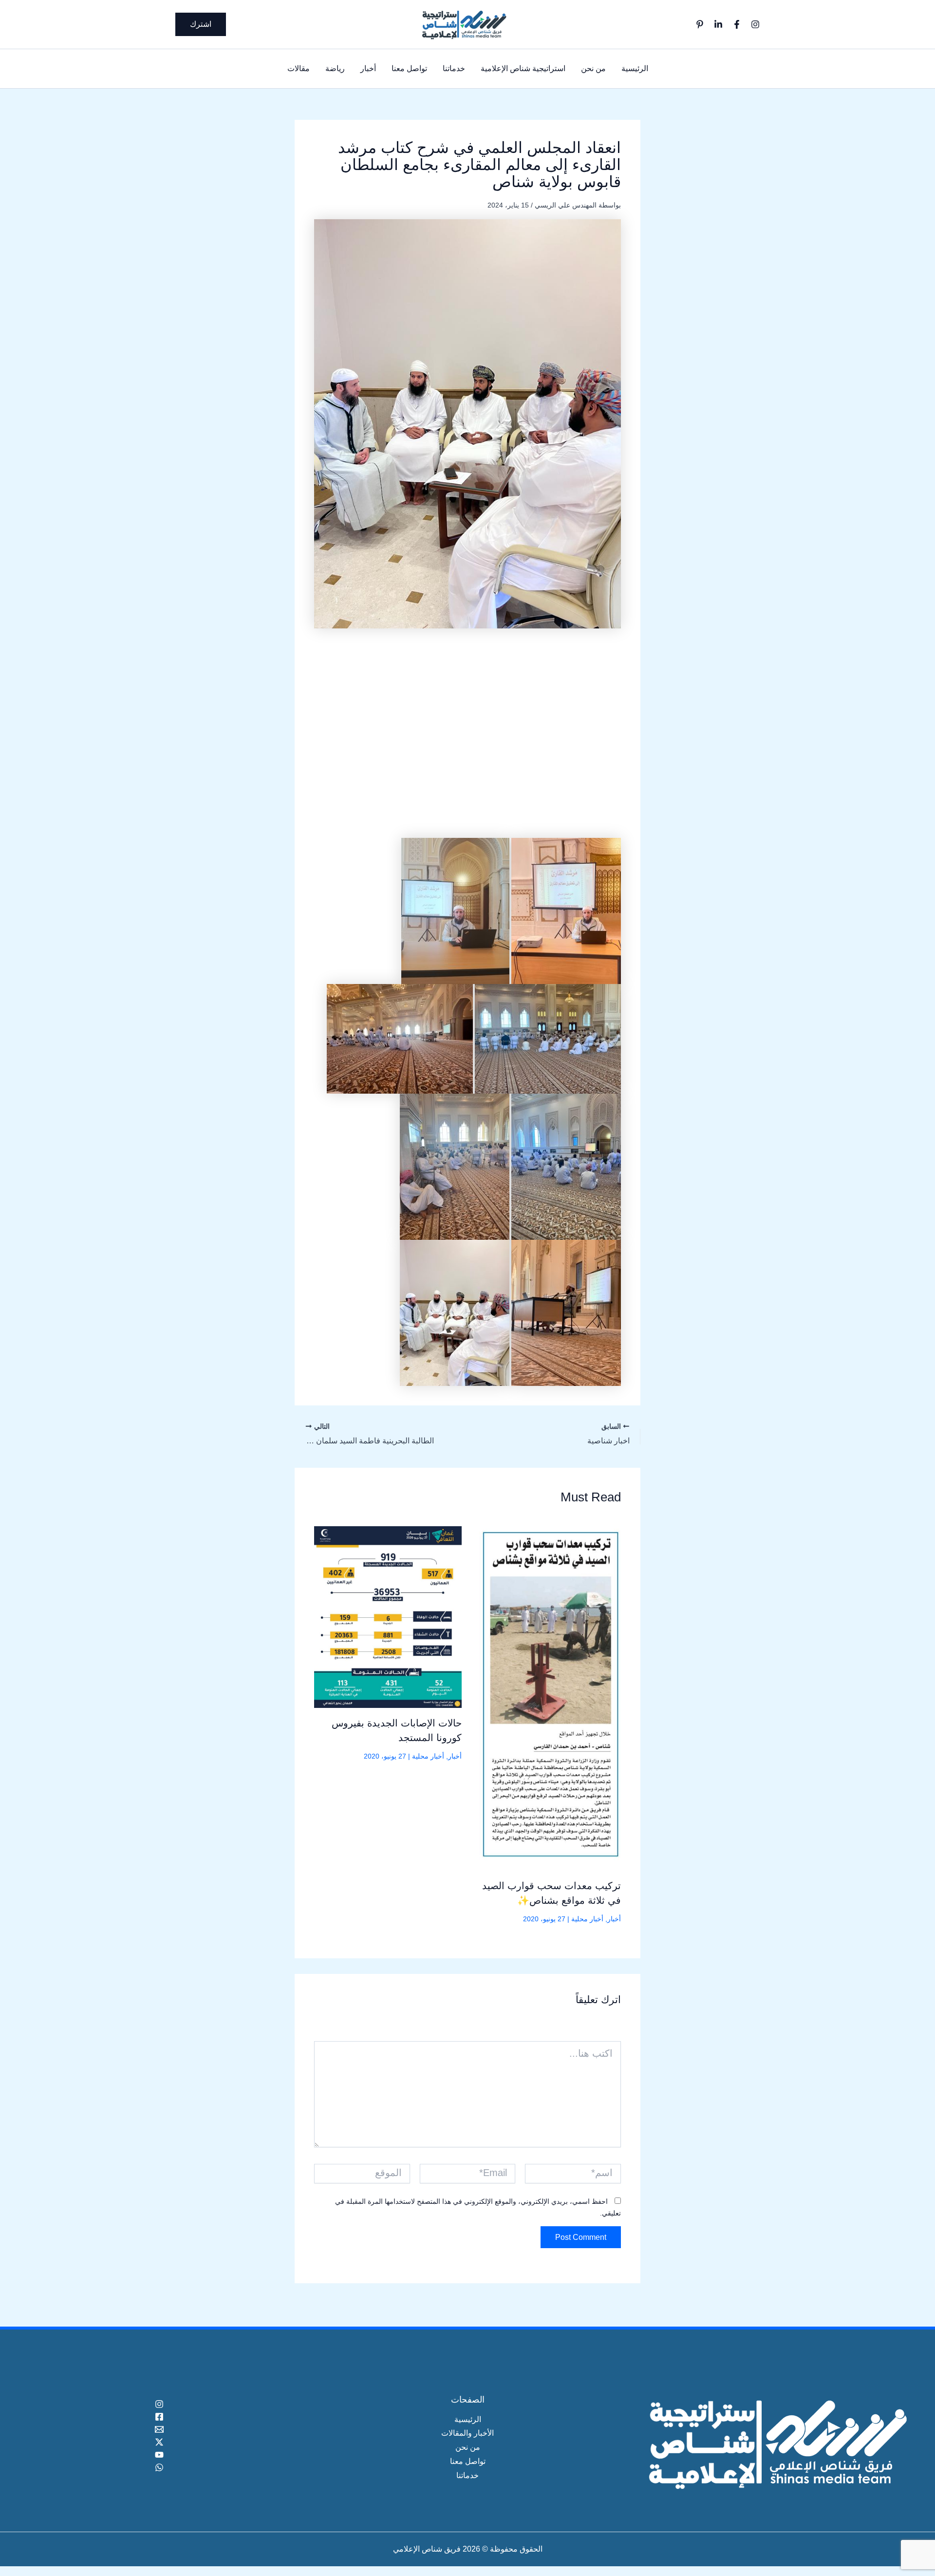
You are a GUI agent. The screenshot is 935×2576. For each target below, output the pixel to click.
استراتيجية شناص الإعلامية (523, 68)
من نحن (593, 68)
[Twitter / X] (159, 2442)
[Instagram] (755, 24)
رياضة (335, 68)
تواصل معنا (409, 68)
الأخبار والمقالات (467, 2433)
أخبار (368, 68)
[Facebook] (737, 24)
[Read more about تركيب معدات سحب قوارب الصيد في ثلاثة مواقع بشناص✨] (548, 1698)
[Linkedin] (718, 24)
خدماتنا (454, 68)
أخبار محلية (587, 1919)
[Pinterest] (700, 24)
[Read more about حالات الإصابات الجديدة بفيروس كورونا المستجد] (388, 1617)
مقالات (299, 68)
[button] (201, 24)
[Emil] (159, 2429)
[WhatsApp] (159, 2467)
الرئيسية (635, 68)
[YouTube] (159, 2455)
